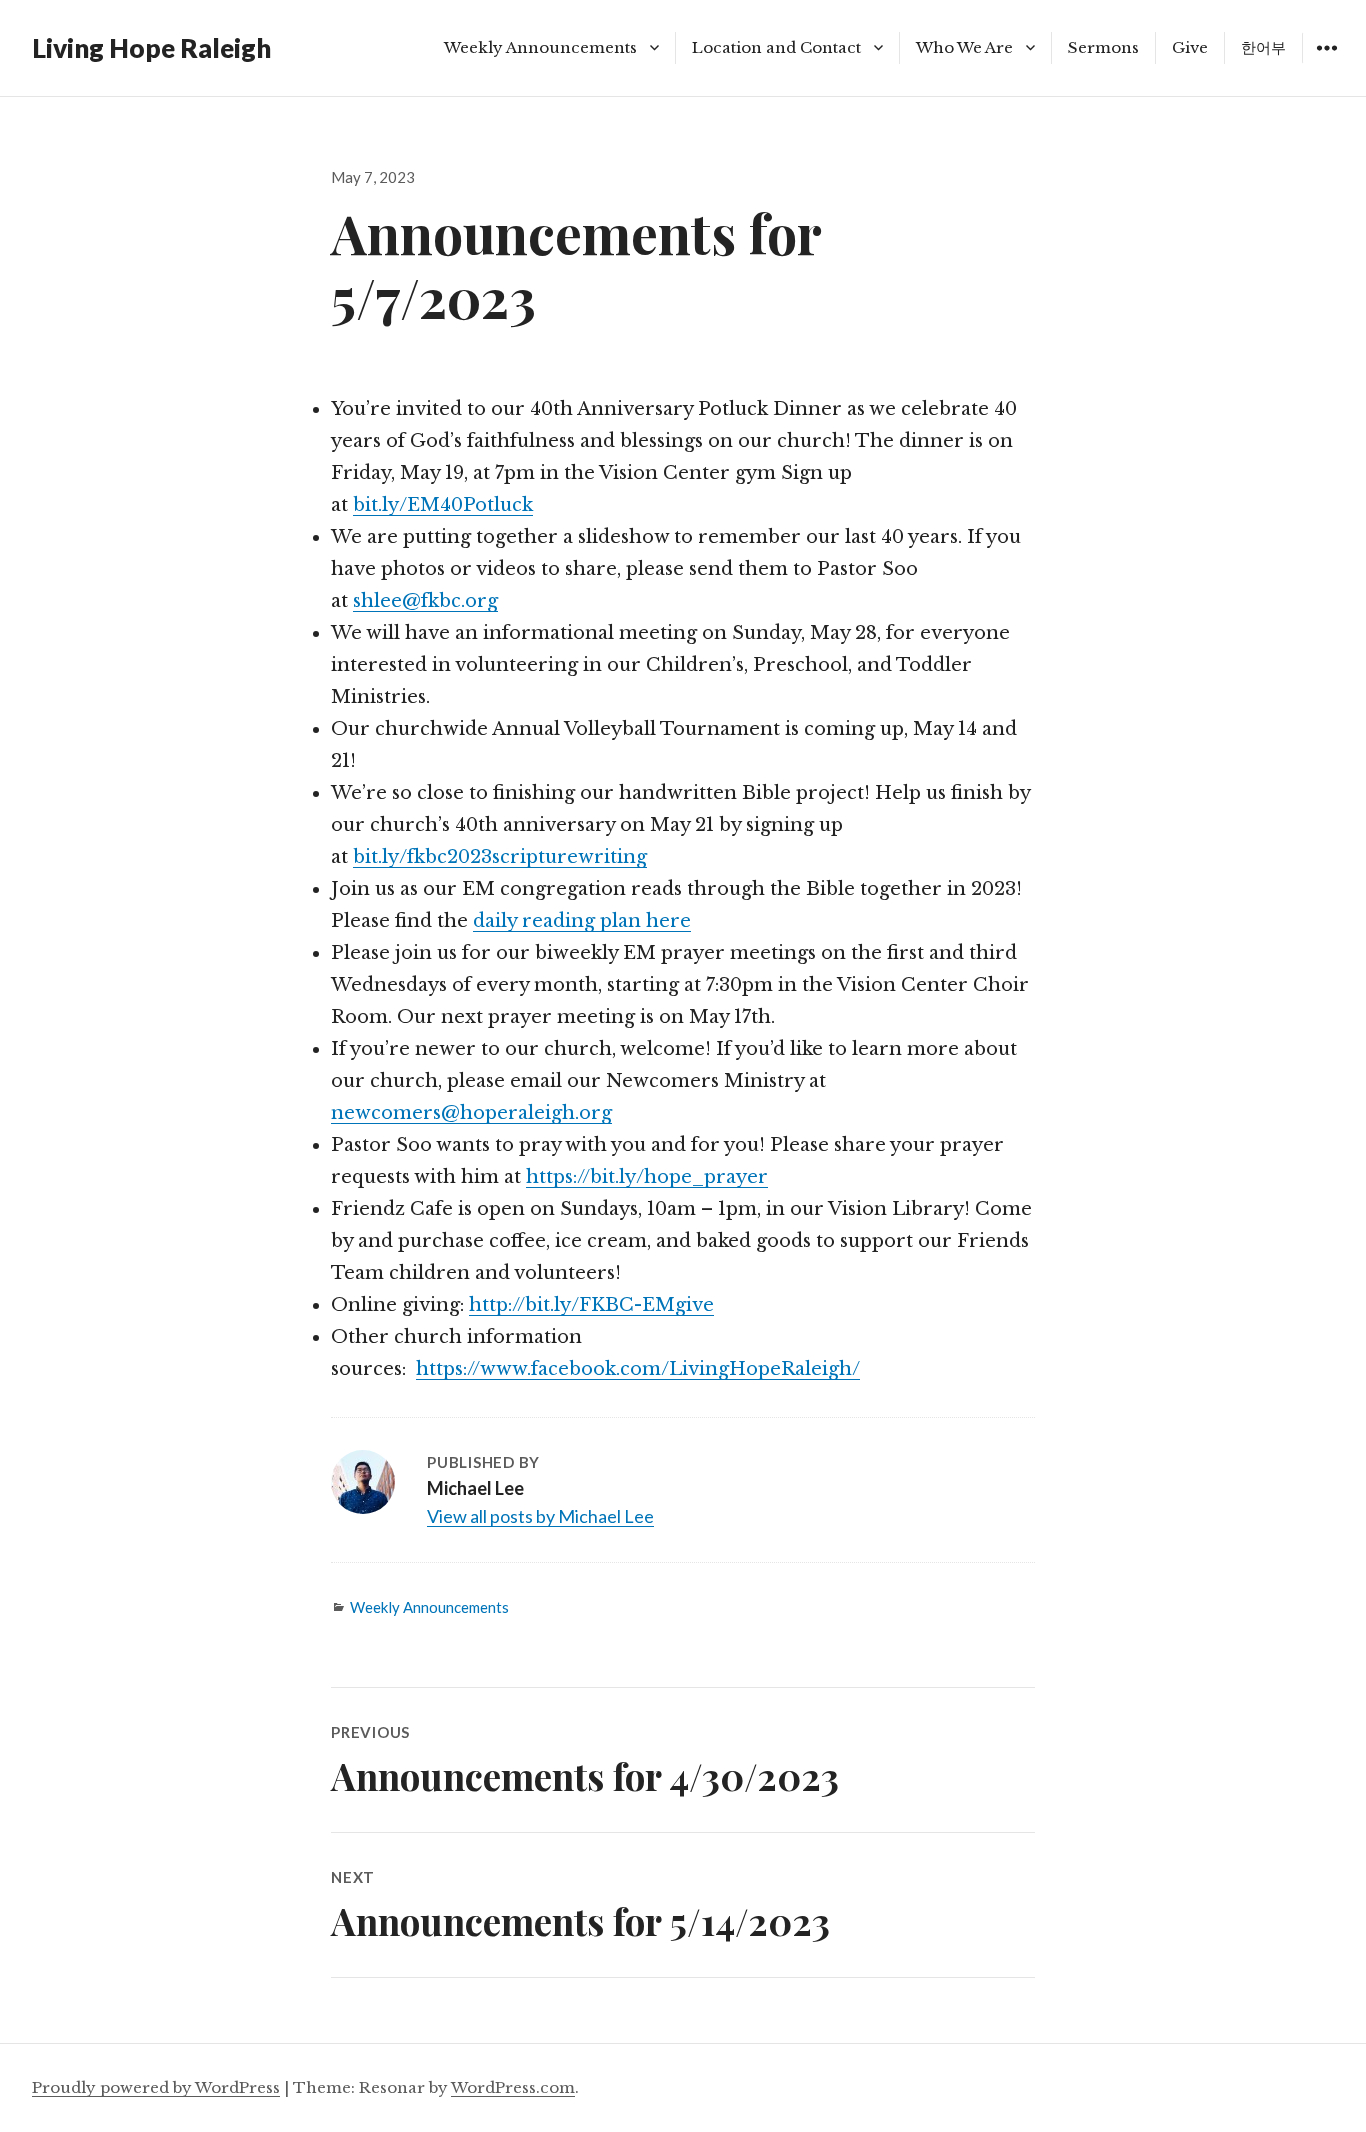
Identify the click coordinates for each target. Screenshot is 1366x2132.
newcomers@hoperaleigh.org (471, 1113)
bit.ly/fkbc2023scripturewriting (500, 857)
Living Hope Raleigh (151, 48)
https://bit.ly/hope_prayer (647, 1177)
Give (1190, 47)
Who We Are (964, 47)
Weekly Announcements (540, 47)
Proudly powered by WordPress (156, 2087)
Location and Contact (776, 47)
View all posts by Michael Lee (540, 1516)
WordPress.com (513, 2087)
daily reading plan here (582, 921)
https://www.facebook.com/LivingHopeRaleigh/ (638, 1369)
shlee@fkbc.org (425, 601)
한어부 (1263, 47)
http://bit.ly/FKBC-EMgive (591, 1305)
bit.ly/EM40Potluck (443, 505)
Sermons (1103, 47)
